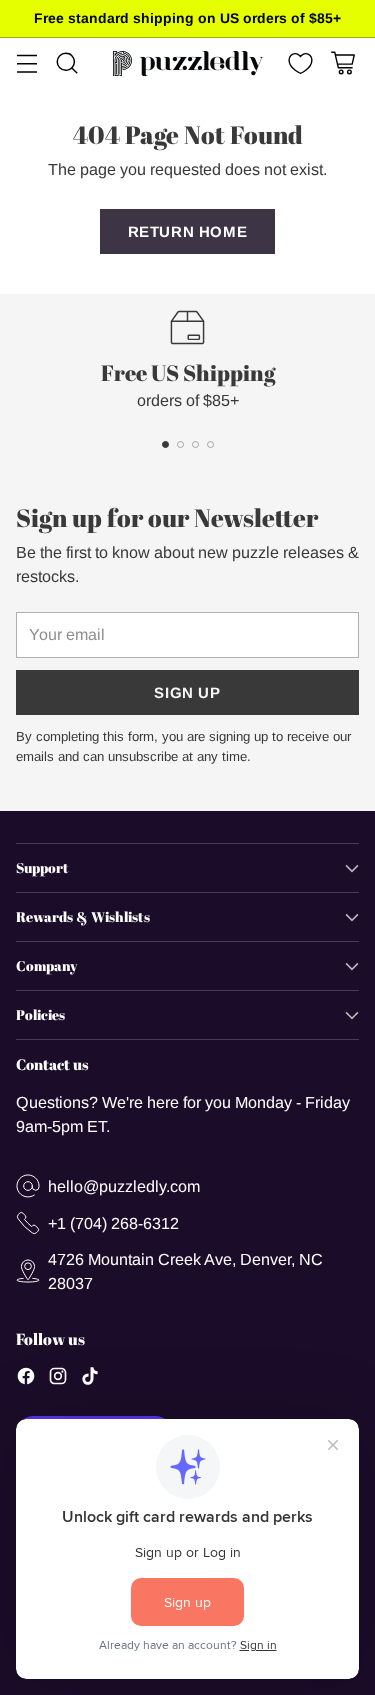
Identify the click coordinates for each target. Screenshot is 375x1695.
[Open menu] (26, 63)
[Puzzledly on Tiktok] (90, 1379)
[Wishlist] (298, 63)
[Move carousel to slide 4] (210, 444)
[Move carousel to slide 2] (180, 444)
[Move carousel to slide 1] (165, 444)
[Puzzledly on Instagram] (58, 1379)
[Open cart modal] (342, 63)
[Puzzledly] (188, 63)
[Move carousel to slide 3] (195, 444)
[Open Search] (66, 63)
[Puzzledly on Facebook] (26, 1379)
